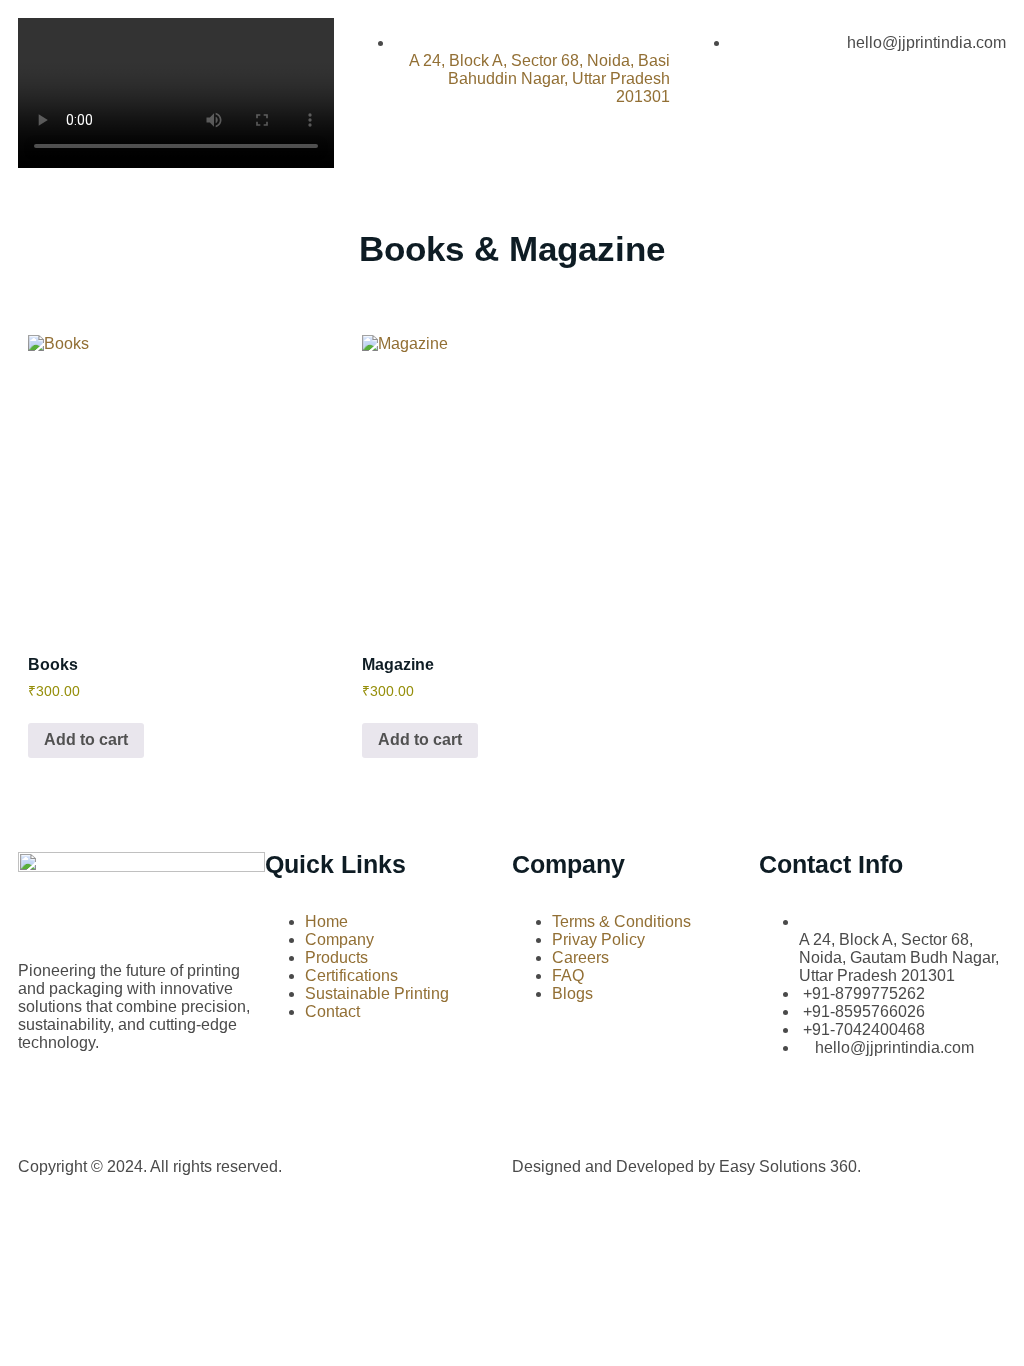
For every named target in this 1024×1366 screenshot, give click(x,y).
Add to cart (86, 739)
